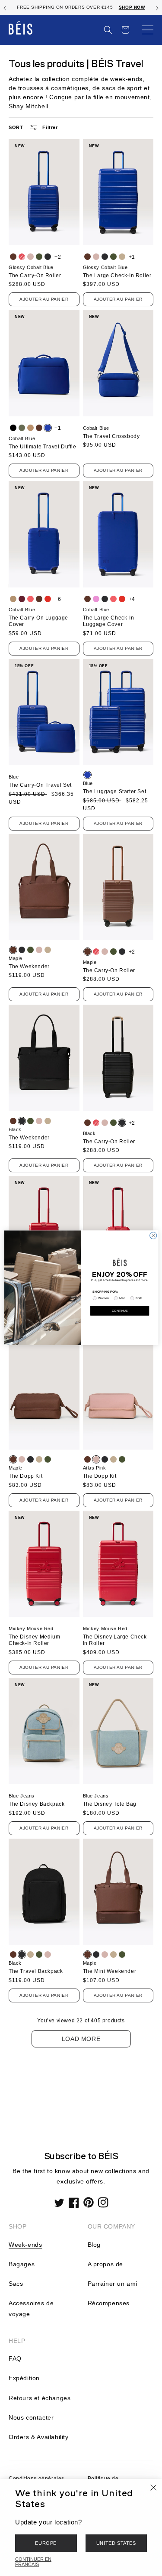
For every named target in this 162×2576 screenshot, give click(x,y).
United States (116, 2543)
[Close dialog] (153, 1236)
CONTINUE (120, 1311)
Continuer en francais (33, 2562)
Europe (46, 2543)
